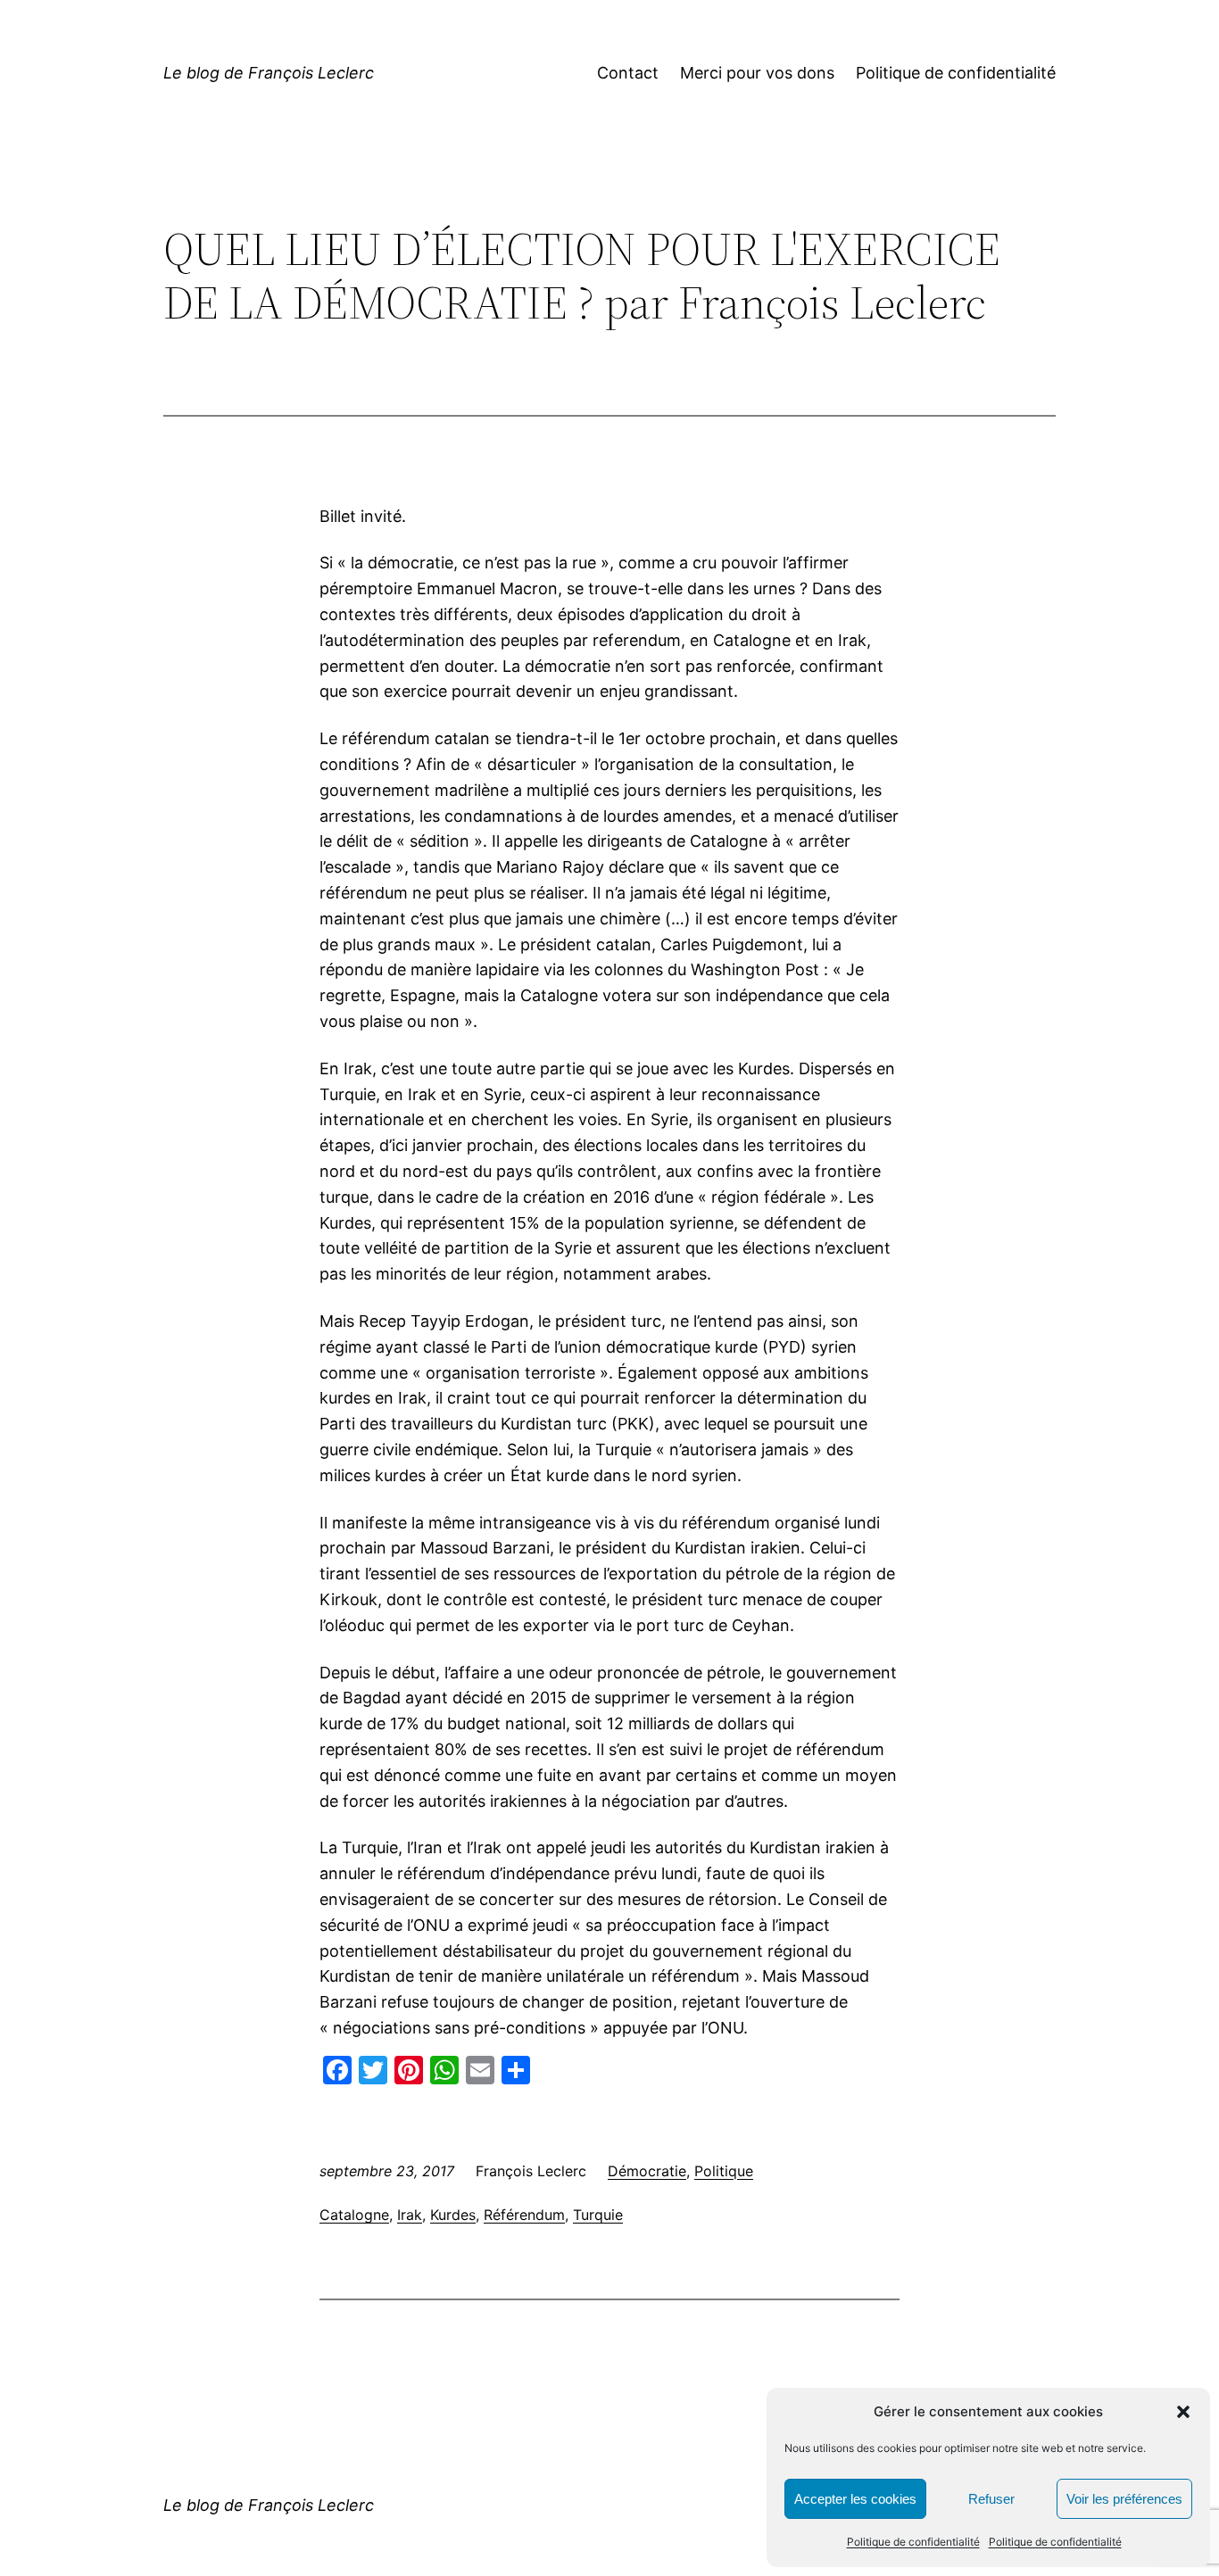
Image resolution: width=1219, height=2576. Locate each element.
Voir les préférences (1124, 2499)
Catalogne (354, 2215)
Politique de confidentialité (913, 2542)
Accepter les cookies (855, 2499)
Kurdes (453, 2215)
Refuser (991, 2499)
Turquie (598, 2215)
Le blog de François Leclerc (269, 73)
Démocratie (647, 2171)
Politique (724, 2171)
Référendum (524, 2215)
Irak (410, 2215)
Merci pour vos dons (757, 73)
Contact (628, 73)
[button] (1183, 2412)
